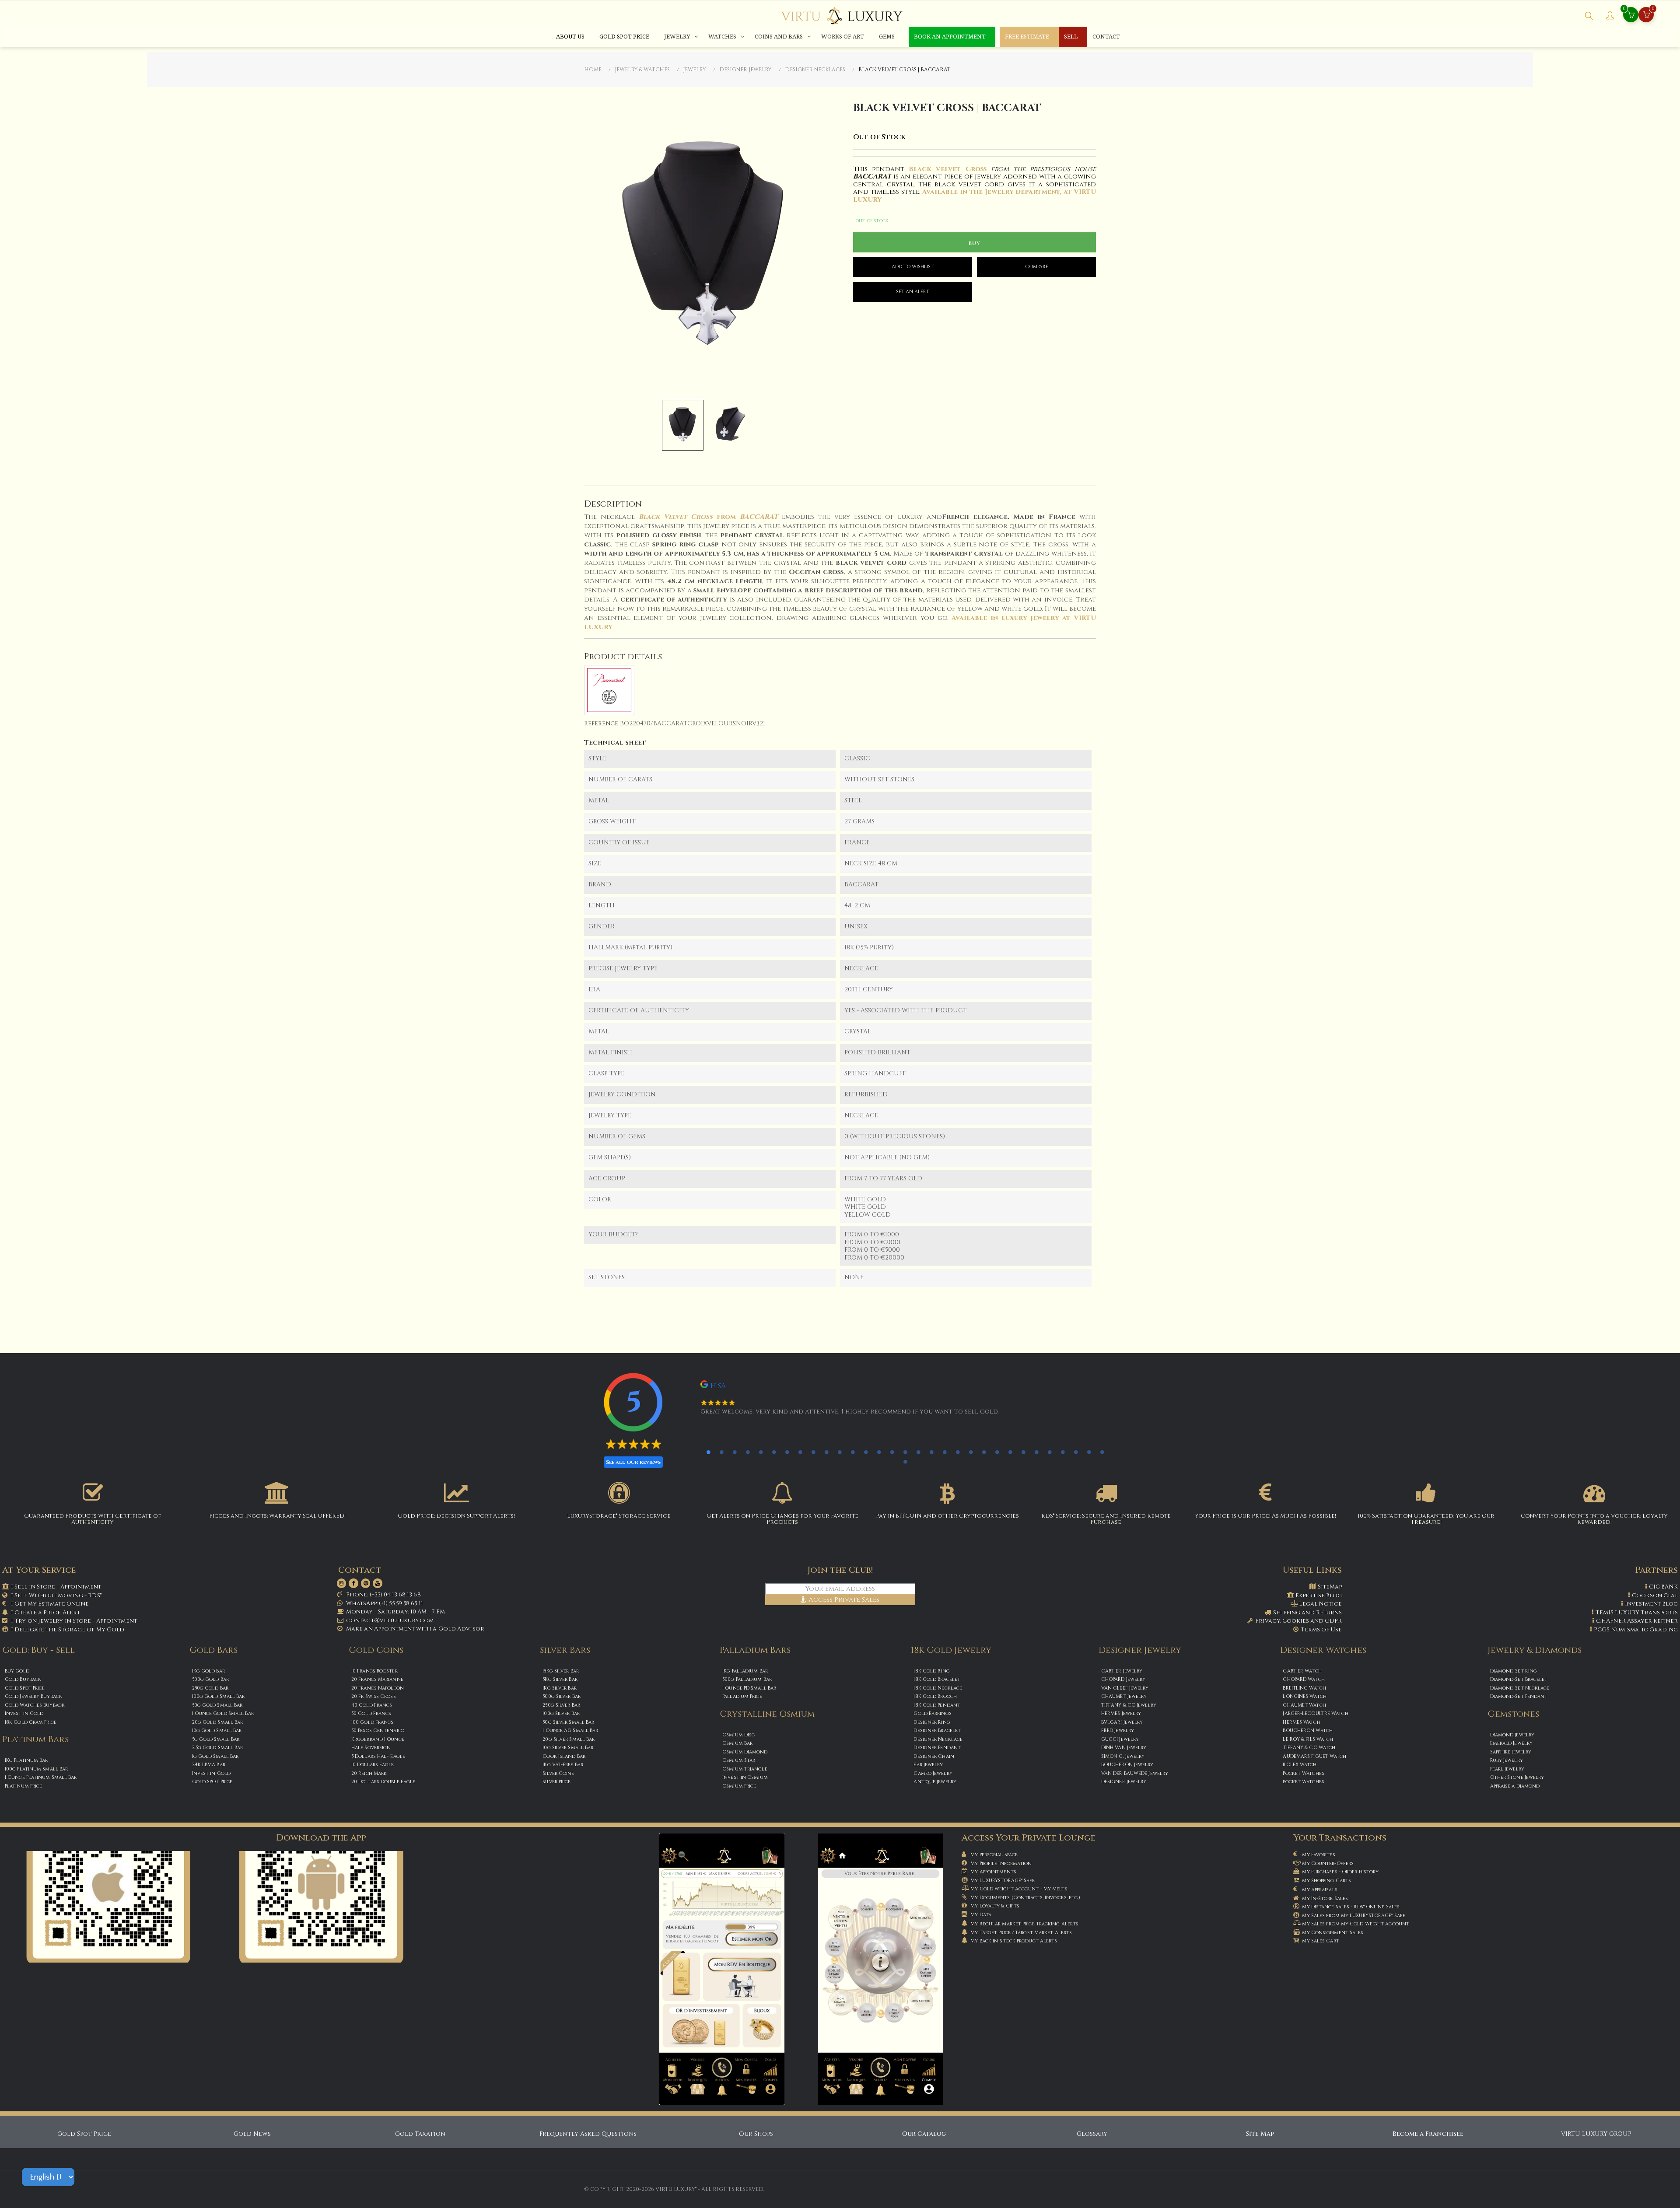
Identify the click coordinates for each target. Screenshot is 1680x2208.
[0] (1646, 16)
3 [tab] (735, 1452)
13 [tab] (866, 1452)
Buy (975, 243)
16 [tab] (905, 1452)
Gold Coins (376, 1650)
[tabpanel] (891, 1401)
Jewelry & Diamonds (1535, 1650)
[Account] (1610, 17)
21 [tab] (971, 1452)
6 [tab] (774, 1452)
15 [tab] (892, 1452)
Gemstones (1513, 1714)
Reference (601, 724)
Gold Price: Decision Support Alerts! (456, 1516)
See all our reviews (633, 1462)
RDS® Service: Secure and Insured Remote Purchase (1106, 1519)
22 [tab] (984, 1452)
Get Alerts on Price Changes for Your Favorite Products (782, 1519)
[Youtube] (378, 1583)
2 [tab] (721, 1452)
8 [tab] (800, 1452)
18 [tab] (931, 1452)
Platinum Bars (35, 1739)
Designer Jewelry (1140, 1650)
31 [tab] (1102, 1452)
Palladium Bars (755, 1650)
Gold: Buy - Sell (38, 1650)
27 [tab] (1050, 1452)
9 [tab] (813, 1452)
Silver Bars (565, 1650)
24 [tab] (1010, 1452)
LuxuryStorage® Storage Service (619, 1516)
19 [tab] (945, 1452)
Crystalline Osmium (767, 1714)
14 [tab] (879, 1452)
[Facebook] (353, 1583)
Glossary (1092, 2134)
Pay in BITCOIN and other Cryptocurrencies (947, 1516)
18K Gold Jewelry (951, 1650)
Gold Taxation (420, 2134)
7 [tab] (787, 1452)
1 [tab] (708, 1452)
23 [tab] (997, 1452)
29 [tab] (1076, 1452)
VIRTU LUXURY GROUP (1596, 2134)
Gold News (252, 2134)
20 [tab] (958, 1452)
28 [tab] (1063, 1452)
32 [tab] (905, 1462)
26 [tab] (1036, 1452)
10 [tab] (826, 1452)
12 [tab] (853, 1452)
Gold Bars (213, 1650)
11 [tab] (840, 1452)
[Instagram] (342, 1583)
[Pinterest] (366, 1583)
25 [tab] (1023, 1452)
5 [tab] (761, 1452)
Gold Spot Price (84, 2134)
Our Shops (756, 2134)
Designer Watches (1323, 1650)
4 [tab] (748, 1452)
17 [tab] (918, 1452)
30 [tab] (1089, 1452)
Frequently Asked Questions (588, 2134)
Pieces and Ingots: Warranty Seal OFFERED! (277, 1516)
